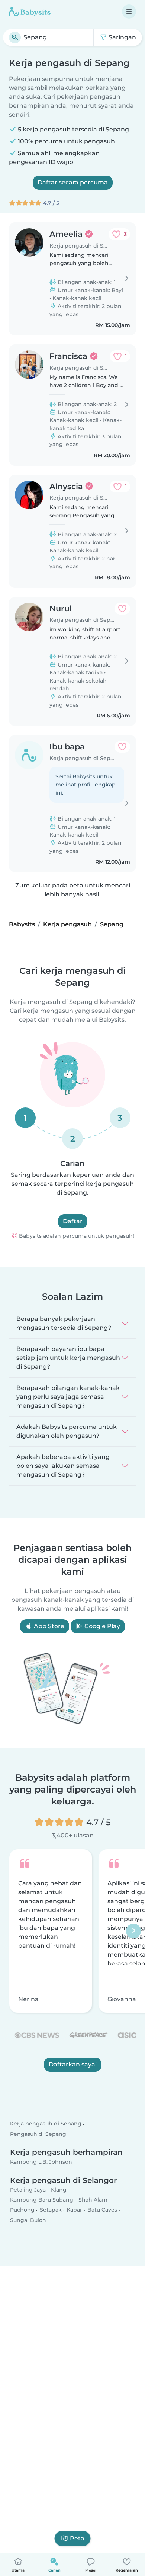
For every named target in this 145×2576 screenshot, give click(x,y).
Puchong (22, 2210)
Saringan (122, 37)
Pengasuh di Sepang (38, 2134)
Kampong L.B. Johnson (41, 2162)
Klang (59, 2190)
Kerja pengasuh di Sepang (46, 2124)
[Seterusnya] (133, 1931)
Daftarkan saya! (73, 2064)
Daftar (73, 1221)
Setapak (51, 2210)
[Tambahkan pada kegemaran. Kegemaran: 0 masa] (122, 609)
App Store (48, 1626)
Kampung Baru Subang (42, 2200)
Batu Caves (102, 2210)
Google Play (101, 1626)
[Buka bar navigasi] (129, 12)
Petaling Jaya (28, 2190)
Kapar (74, 2210)
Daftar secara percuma (73, 182)
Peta (77, 2538)
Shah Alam (93, 2200)
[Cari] (15, 37)
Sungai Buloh (28, 2220)
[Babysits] (30, 12)
